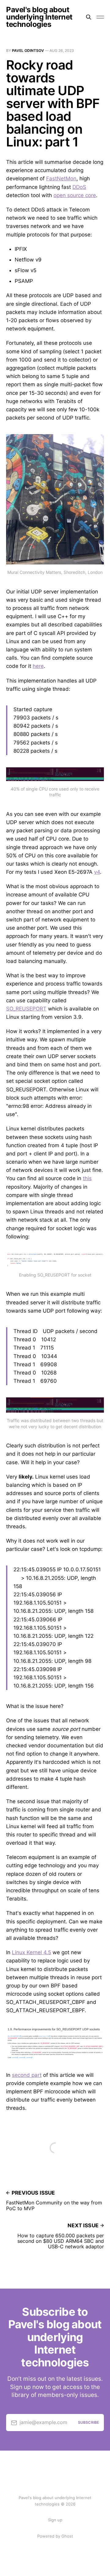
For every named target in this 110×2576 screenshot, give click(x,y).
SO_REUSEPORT (26, 1009)
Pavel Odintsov (28, 50)
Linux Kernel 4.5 (31, 1952)
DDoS (79, 187)
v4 (97, 872)
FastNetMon (61, 178)
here (38, 666)
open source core (75, 195)
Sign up (55, 2520)
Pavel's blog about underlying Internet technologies (39, 17)
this (87, 1178)
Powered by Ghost (55, 2536)
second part (27, 2075)
